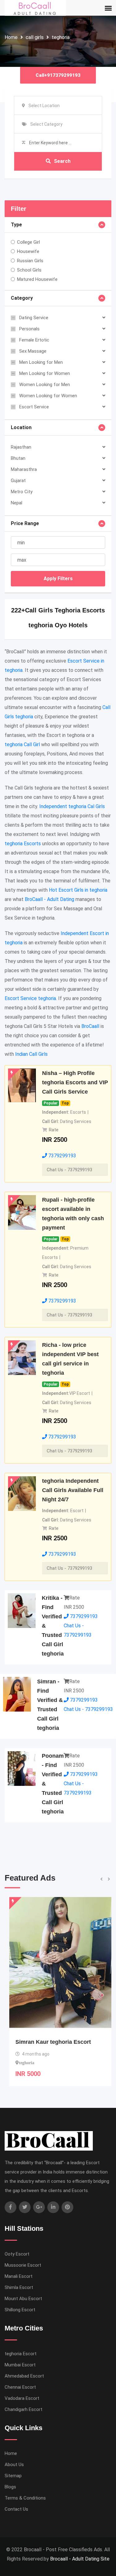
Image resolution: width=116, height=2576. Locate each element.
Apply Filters (58, 579)
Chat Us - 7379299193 (69, 1170)
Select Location (44, 106)
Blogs (10, 2487)
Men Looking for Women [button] (45, 373)
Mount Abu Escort (23, 2299)
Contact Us (16, 2509)
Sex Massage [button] (33, 351)
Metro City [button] (22, 492)
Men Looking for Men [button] (41, 362)
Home (11, 37)
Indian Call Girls (31, 1054)
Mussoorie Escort (23, 2265)
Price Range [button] (25, 523)
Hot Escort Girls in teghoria (78, 890)
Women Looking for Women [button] (48, 396)
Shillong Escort (20, 2310)
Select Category (46, 124)
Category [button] (22, 298)
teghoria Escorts (23, 844)
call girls (35, 37)
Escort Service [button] (34, 407)
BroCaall (90, 1026)
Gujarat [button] (18, 481)
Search (62, 161)
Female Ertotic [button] (34, 340)
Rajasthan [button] (21, 447)
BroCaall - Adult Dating (49, 899)
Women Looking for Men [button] (45, 385)
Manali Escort (19, 2276)
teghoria (61, 37)
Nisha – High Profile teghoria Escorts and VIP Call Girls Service (75, 1082)
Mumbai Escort (20, 2365)
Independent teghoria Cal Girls (72, 806)
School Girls (29, 270)
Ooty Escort (17, 2254)
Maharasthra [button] (24, 469)
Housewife (28, 251)
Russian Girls (30, 261)
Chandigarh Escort (24, 2409)
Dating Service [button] (34, 318)
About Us (14, 2465)
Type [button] (16, 225)
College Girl (28, 242)
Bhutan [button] (18, 458)
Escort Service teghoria (30, 998)
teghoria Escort (21, 2354)
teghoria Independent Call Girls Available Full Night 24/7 (73, 1490)
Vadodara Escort (22, 2398)
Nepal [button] (17, 503)
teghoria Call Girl (22, 744)
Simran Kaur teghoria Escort (49, 2042)
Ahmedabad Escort (24, 2376)
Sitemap (13, 2476)
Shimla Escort (19, 2287)
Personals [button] (29, 329)
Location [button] (21, 427)
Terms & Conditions (25, 2498)
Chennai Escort (20, 2387)
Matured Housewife (37, 279)
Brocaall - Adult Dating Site (80, 2559)
